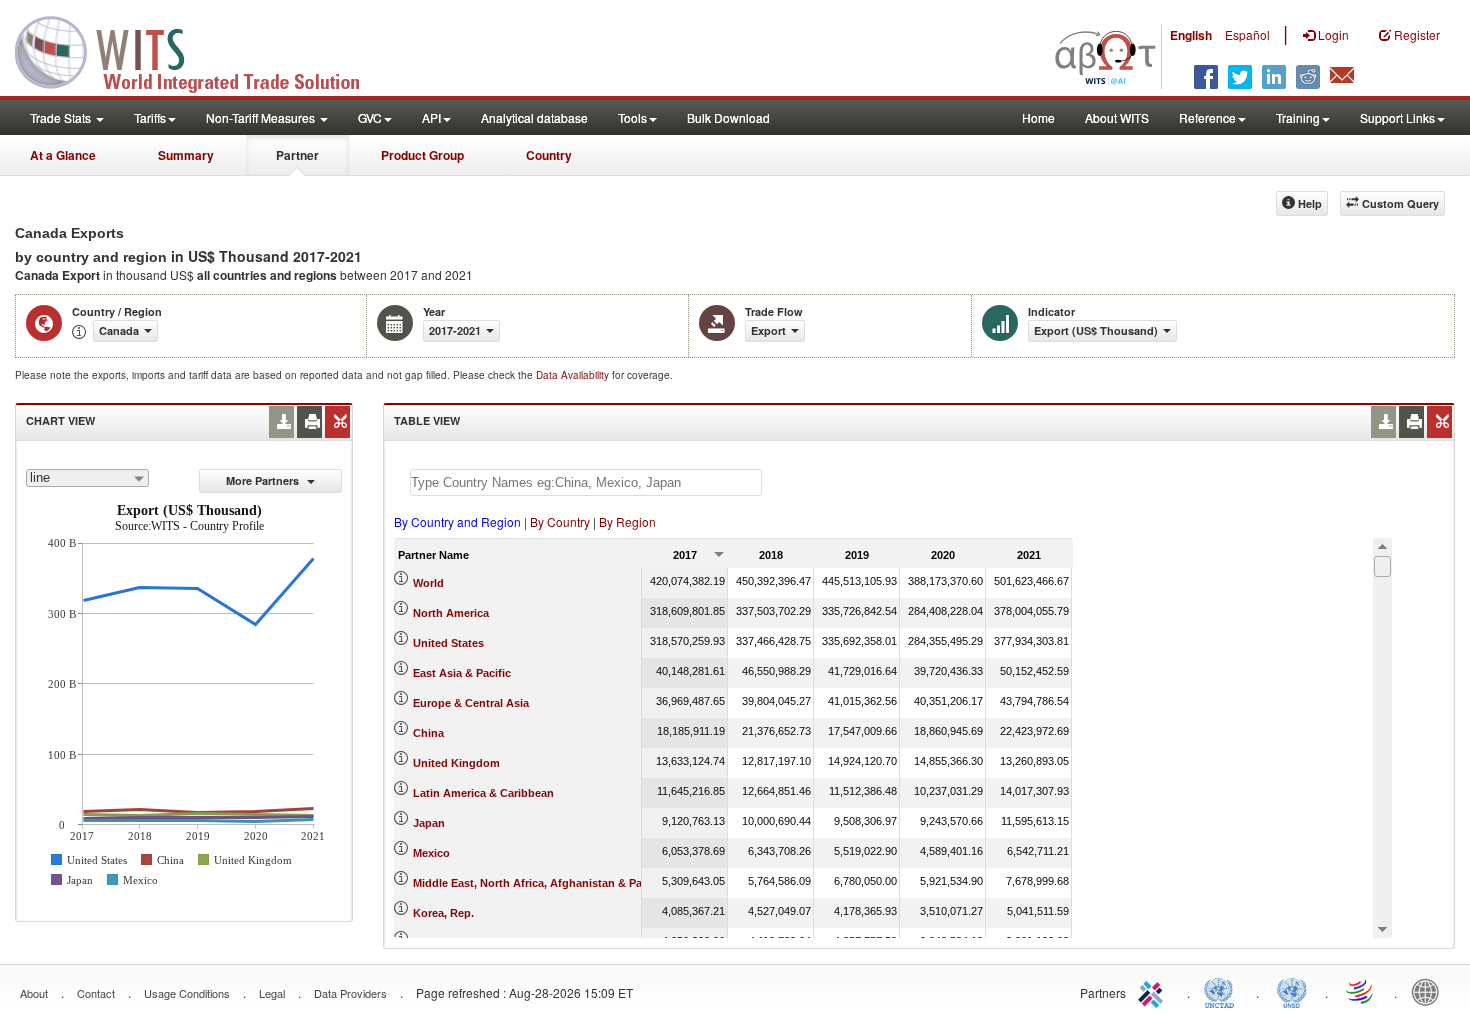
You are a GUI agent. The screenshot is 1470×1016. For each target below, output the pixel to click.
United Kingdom (456, 763)
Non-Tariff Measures (262, 117)
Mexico (431, 853)
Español (1247, 34)
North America (451, 613)
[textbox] (586, 482)
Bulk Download (728, 117)
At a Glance (63, 155)
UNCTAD (1223, 991)
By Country (560, 521)
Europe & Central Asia (471, 703)
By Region (627, 521)
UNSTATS (1292, 991)
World (428, 583)
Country (549, 155)
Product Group (422, 155)
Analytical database (534, 117)
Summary (186, 155)
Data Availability (574, 375)
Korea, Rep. (443, 913)
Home (1038, 117)
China (428, 733)
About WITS (1117, 117)
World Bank (1430, 991)
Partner (297, 155)
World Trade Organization (1361, 991)
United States (448, 643)
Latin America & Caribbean (483, 793)
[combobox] (87, 478)
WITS (200, 50)
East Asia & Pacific (462, 673)
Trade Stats (62, 117)
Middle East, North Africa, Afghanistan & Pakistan (543, 883)
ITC (1154, 991)
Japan (429, 823)
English (1191, 35)
